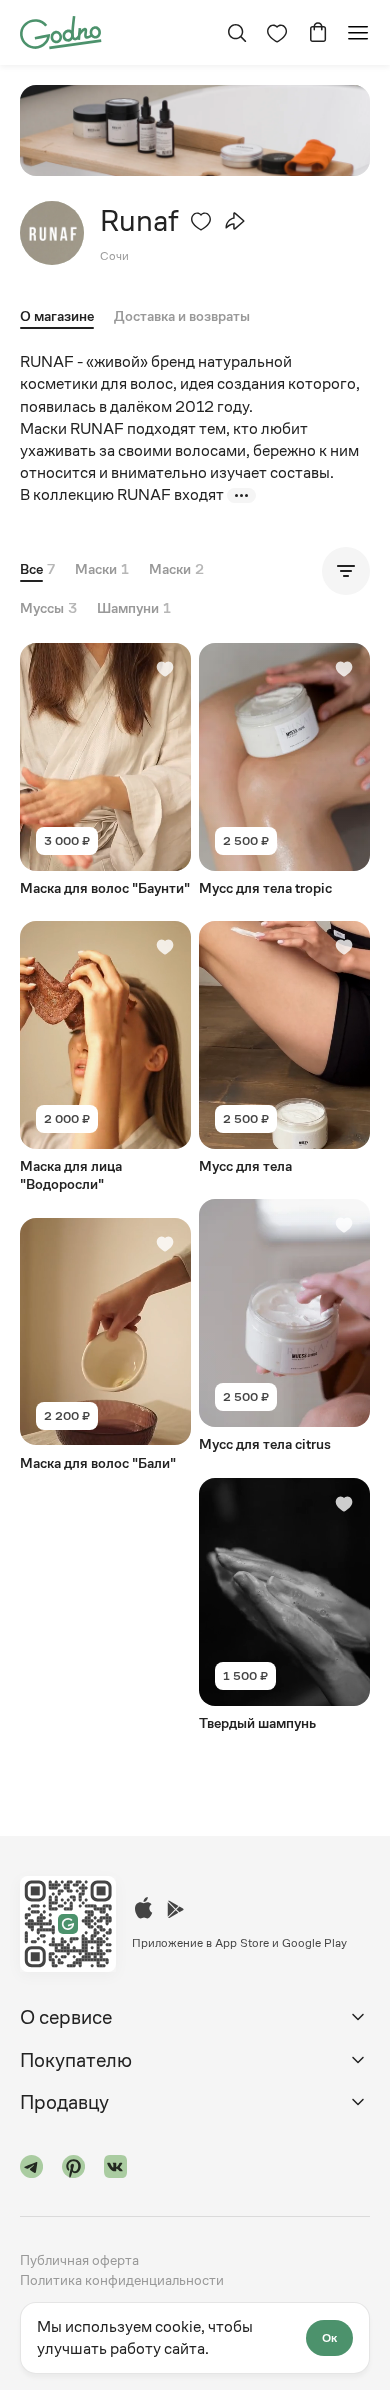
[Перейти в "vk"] (116, 2169)
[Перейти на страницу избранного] (277, 33)
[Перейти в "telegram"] (32, 2169)
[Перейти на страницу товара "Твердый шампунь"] (284, 1604)
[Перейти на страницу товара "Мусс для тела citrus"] (284, 1326)
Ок (329, 2338)
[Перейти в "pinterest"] (74, 2169)
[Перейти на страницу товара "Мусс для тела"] (284, 1048)
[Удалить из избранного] (201, 221)
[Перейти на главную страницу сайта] (60, 30)
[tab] (182, 320)
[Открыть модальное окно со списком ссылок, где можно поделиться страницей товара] (235, 221)
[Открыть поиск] (237, 33)
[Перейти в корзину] (318, 33)
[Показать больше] (241, 495)
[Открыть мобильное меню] (358, 33)
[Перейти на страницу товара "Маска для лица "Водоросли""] (105, 1057)
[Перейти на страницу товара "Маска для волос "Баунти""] (105, 770)
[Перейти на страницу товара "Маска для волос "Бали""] (105, 1344)
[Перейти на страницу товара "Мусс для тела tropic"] (284, 770)
